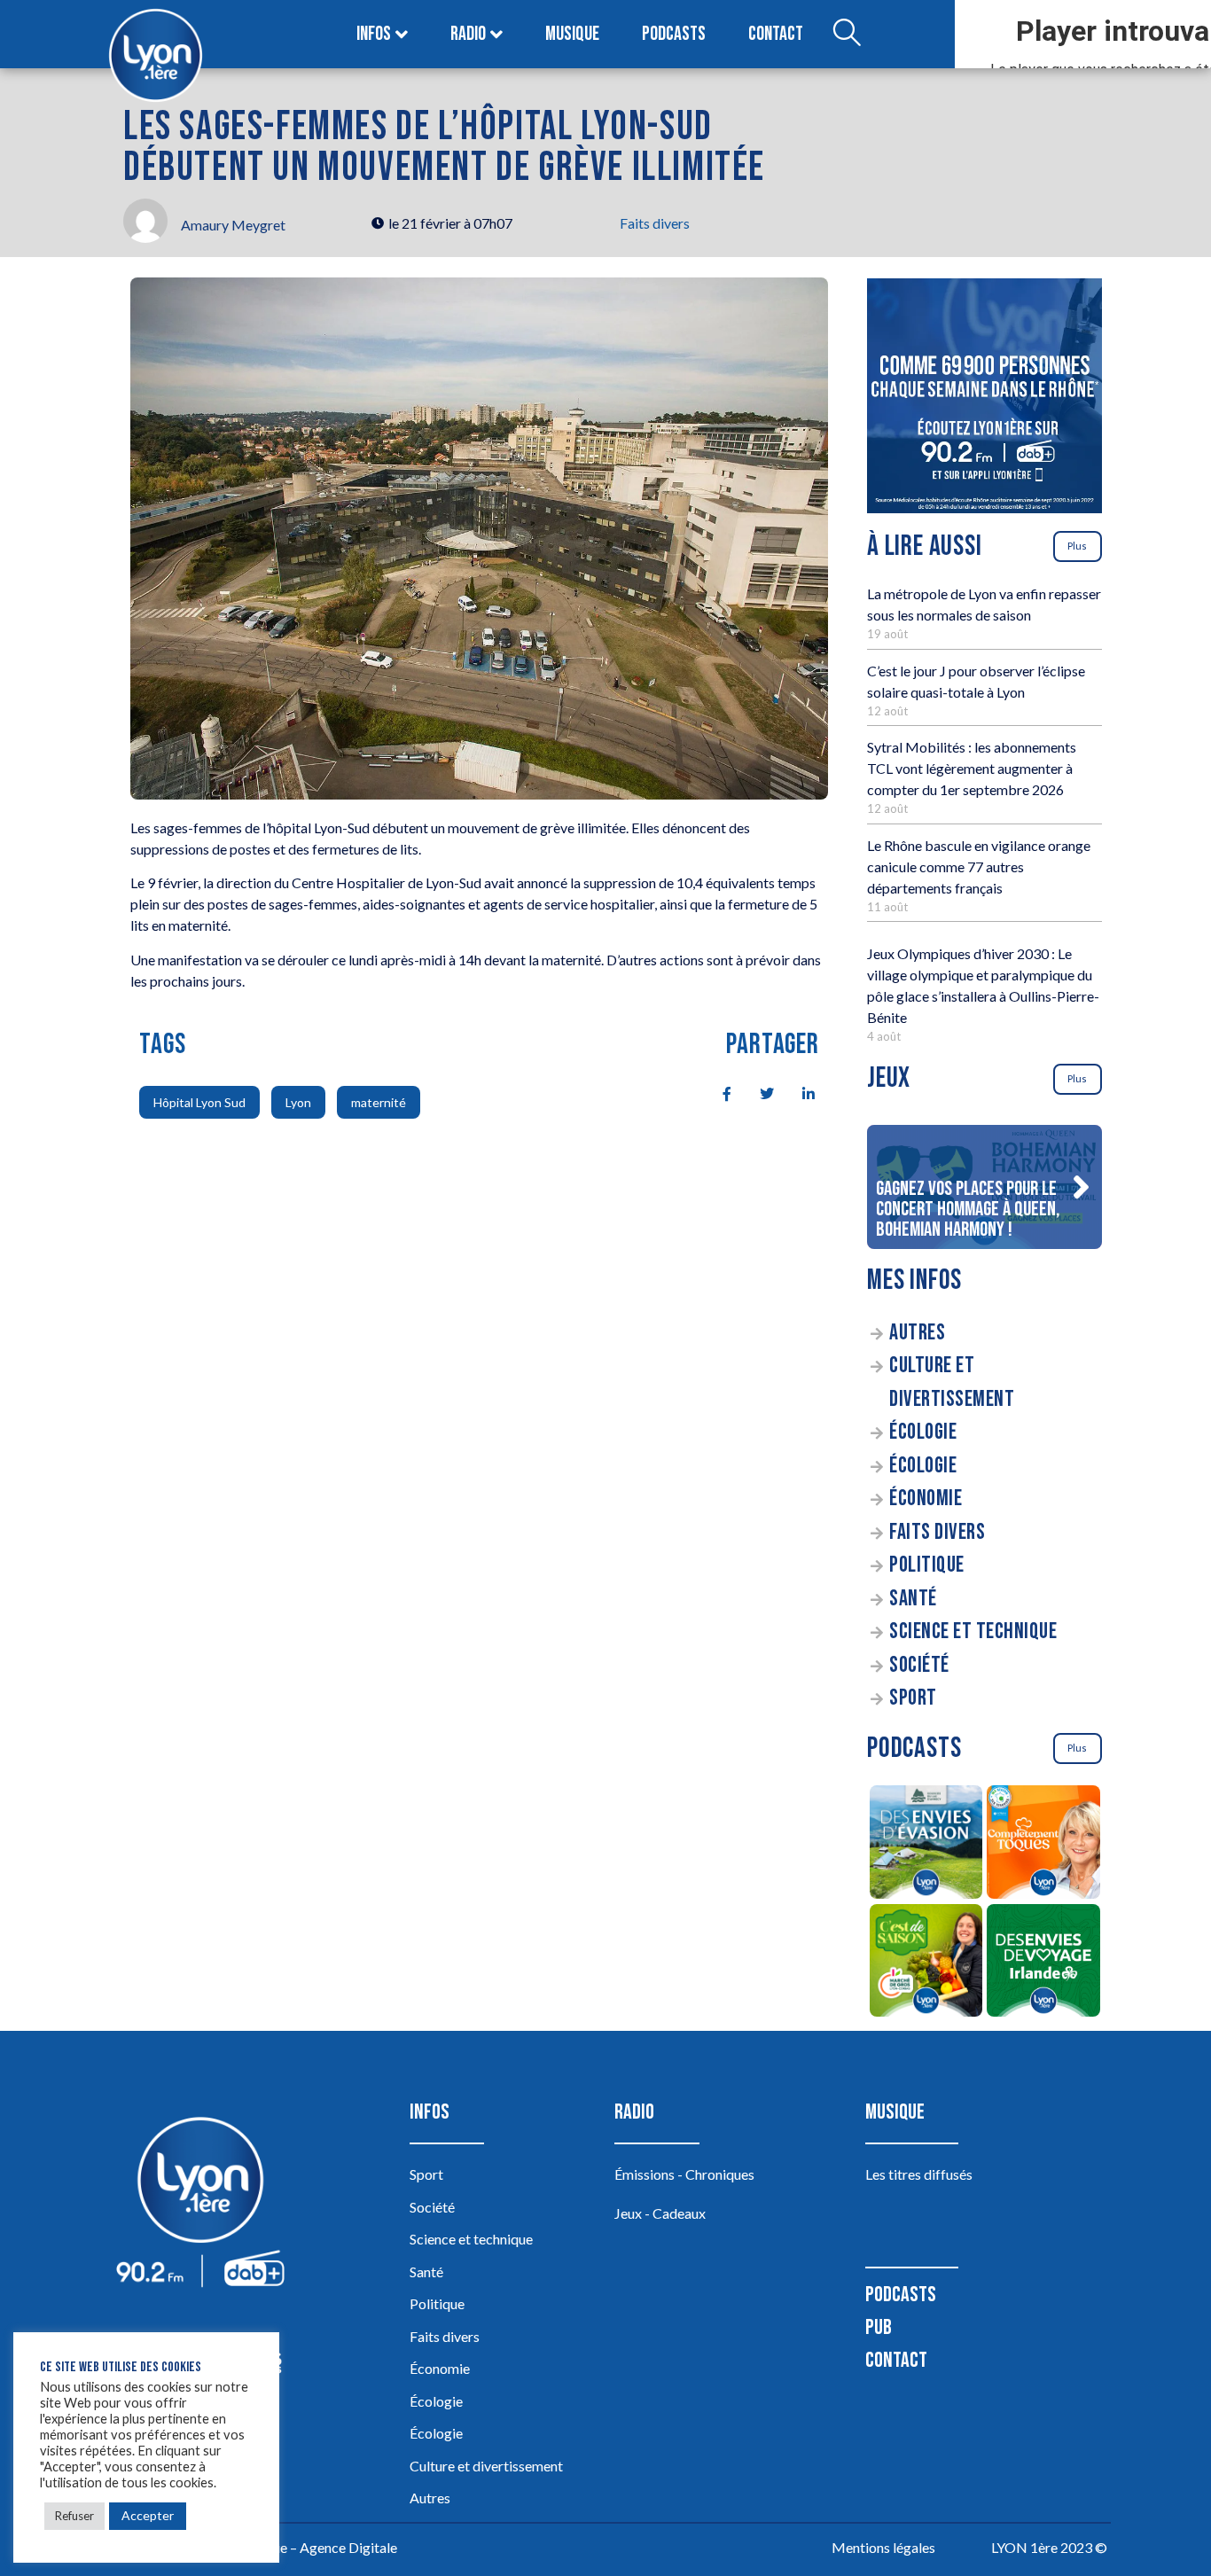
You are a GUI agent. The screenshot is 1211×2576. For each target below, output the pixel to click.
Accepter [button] (148, 2515)
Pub (879, 2327)
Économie (926, 1499)
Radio (468, 34)
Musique (572, 34)
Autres (917, 1333)
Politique (927, 1565)
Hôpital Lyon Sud (199, 1102)
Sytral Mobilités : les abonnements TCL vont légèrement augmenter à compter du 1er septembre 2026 (972, 768)
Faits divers (655, 223)
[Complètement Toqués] (1044, 1845)
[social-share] (717, 1092)
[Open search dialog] (847, 35)
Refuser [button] (74, 2516)
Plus (1077, 546)
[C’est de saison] (926, 1963)
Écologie (923, 1432)
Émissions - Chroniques (684, 2174)
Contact (776, 34)
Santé (913, 1599)
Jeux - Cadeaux (660, 2213)
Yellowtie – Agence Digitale (314, 2547)
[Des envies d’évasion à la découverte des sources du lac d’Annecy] (926, 1845)
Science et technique (973, 1631)
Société (919, 1665)
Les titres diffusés (919, 2174)
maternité (379, 1102)
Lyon (298, 1102)
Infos (374, 34)
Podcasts (674, 34)
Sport (913, 1698)
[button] (1081, 1187)
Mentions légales (883, 2547)
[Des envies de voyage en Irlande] (1044, 1963)
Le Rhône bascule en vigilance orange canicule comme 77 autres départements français (979, 866)
